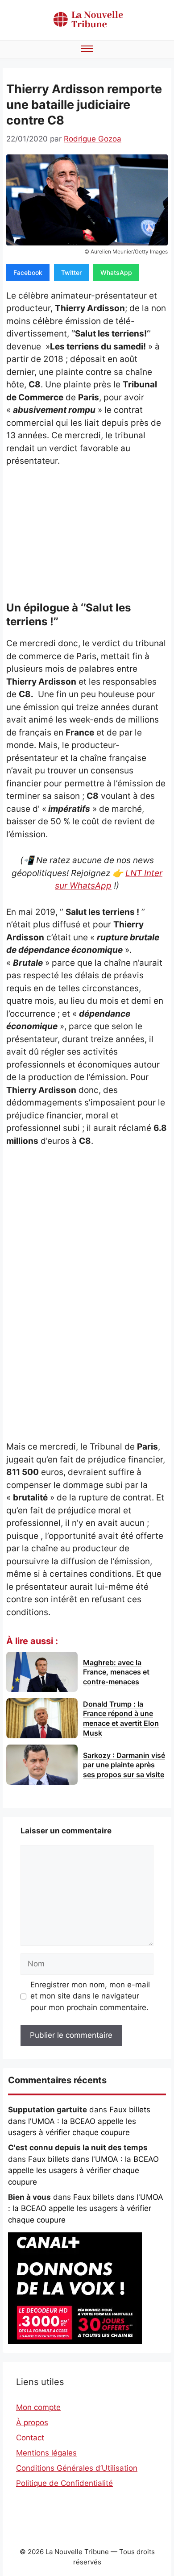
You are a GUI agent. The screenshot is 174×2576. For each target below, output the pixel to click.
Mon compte (38, 2407)
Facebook (28, 272)
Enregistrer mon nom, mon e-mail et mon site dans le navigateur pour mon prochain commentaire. (90, 1996)
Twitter (71, 272)
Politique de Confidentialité (64, 2483)
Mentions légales (46, 2453)
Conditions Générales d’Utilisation (77, 2468)
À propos (32, 2422)
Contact (30, 2438)
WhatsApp (116, 272)
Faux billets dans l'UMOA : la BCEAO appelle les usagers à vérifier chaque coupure (79, 2121)
